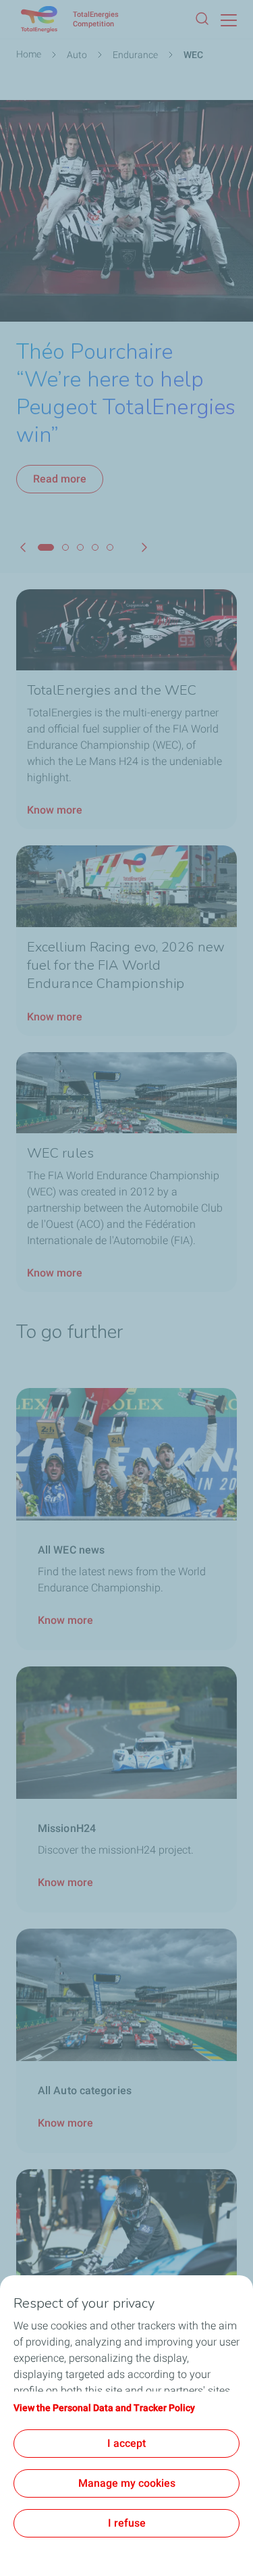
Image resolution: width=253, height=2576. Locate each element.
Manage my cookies (127, 2483)
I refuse (127, 2523)
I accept (126, 2443)
